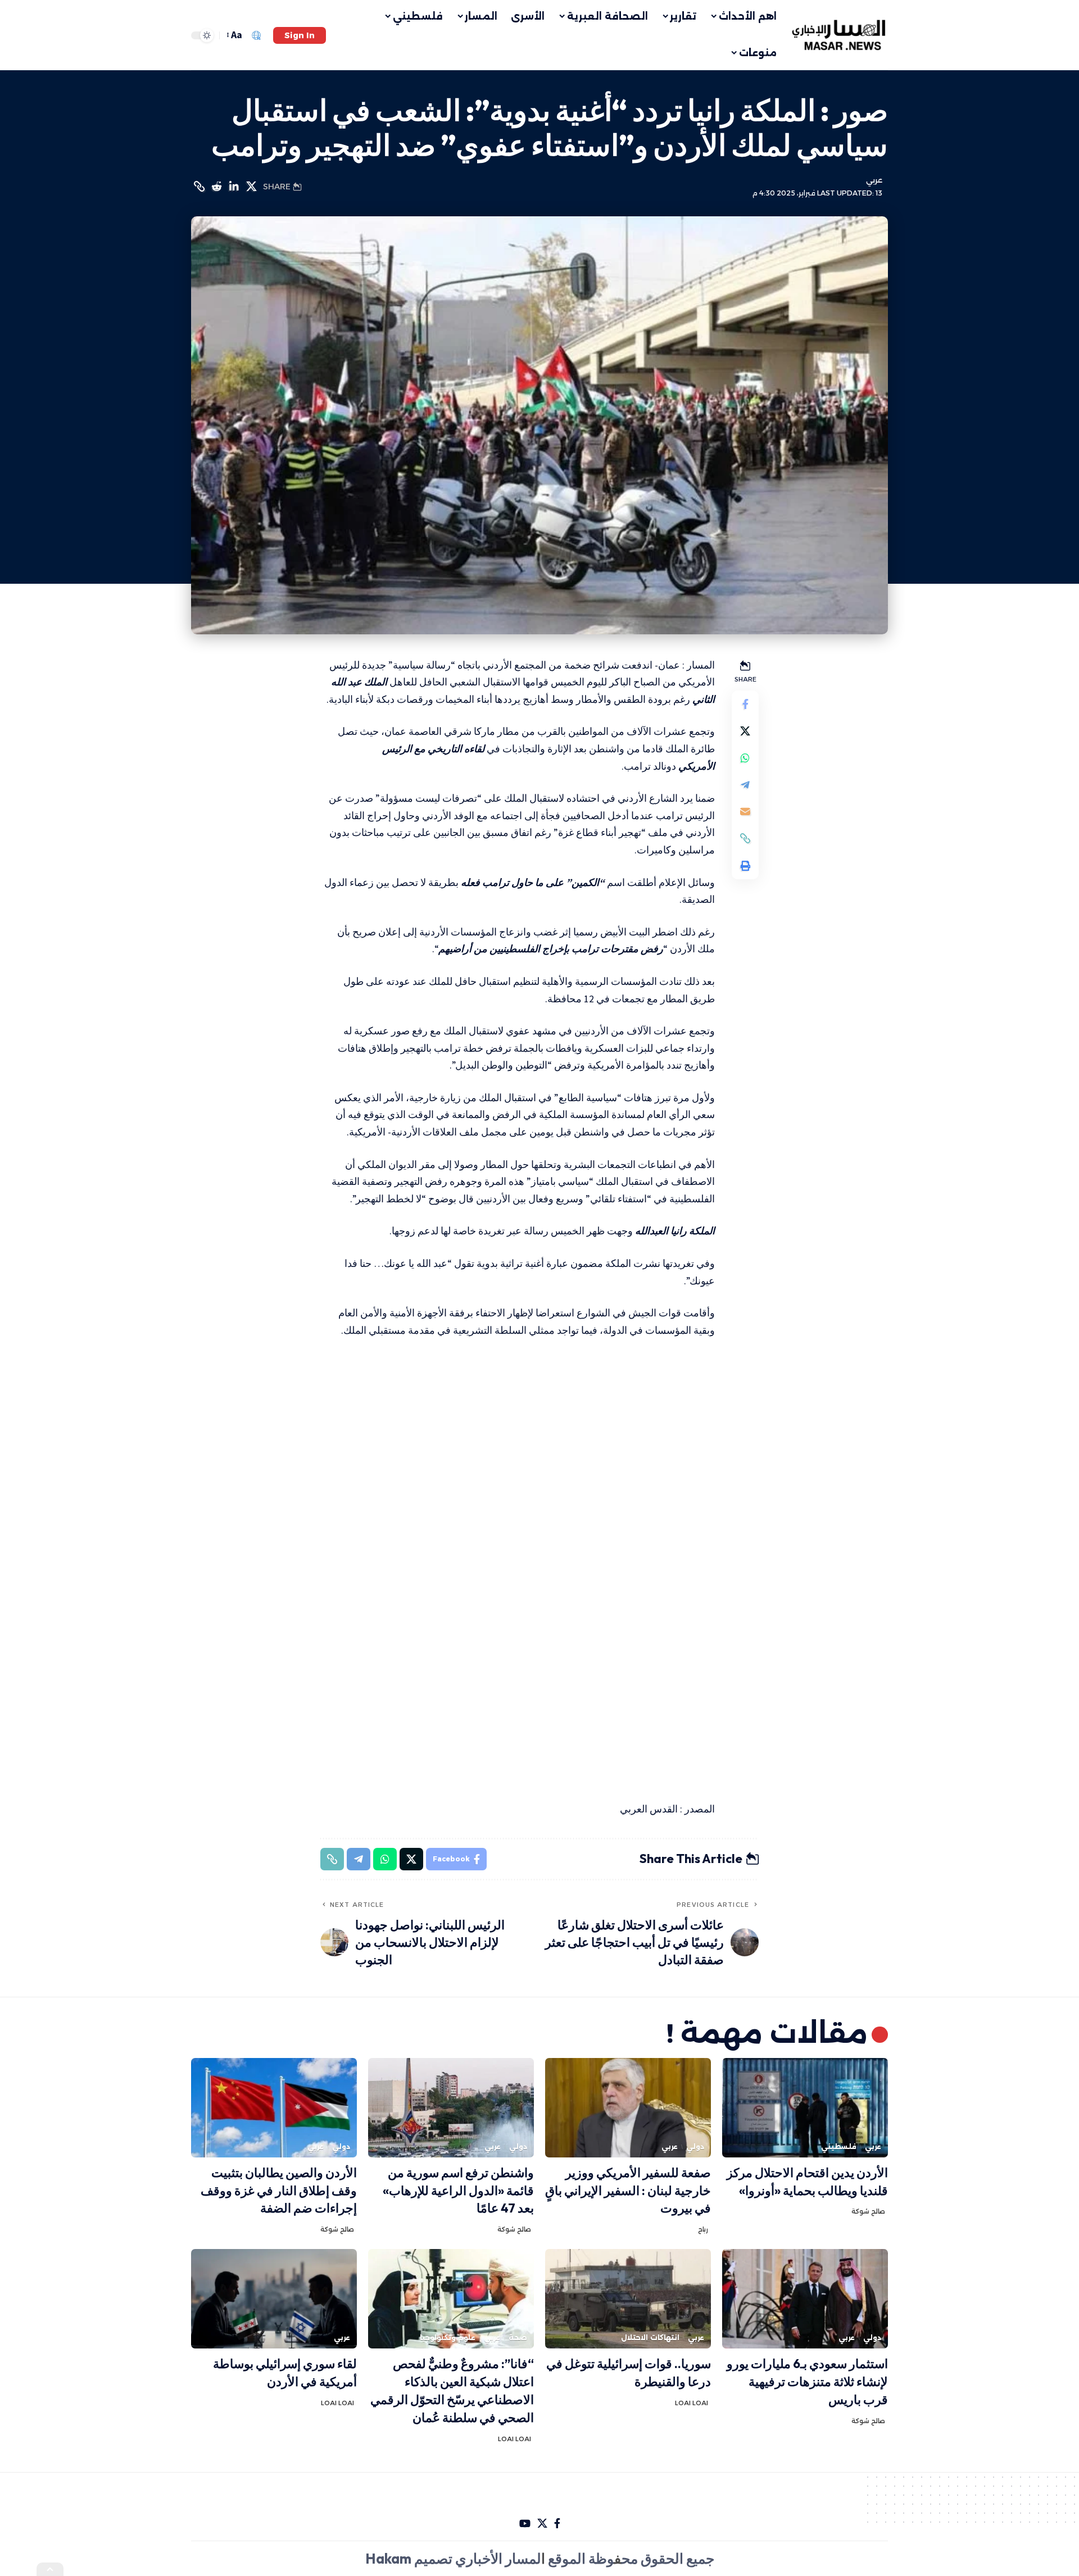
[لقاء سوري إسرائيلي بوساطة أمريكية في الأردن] (274, 2299)
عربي (874, 180)
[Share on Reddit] (216, 187)
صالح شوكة (868, 2211)
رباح (703, 2229)
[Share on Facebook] (745, 703)
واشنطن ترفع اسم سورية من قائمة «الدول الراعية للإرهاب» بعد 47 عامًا (458, 2191)
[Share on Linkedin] (234, 187)
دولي (695, 2146)
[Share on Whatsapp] (745, 757)
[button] (300, 35)
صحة (518, 2338)
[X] (542, 2523)
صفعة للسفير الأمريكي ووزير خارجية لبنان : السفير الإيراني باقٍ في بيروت (628, 2191)
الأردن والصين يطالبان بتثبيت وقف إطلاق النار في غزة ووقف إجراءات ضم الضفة (279, 2191)
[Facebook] (557, 2523)
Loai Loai (692, 2403)
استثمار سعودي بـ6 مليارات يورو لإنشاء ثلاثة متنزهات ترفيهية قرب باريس (807, 2382)
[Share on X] (251, 187)
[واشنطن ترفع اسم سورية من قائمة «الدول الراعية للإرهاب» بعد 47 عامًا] (451, 2108)
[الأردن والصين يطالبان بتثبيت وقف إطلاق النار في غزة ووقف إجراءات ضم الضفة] (274, 2108)
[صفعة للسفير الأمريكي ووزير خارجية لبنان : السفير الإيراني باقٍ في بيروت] (628, 2108)
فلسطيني (839, 2146)
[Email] (745, 811)
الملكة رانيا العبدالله (675, 1231)
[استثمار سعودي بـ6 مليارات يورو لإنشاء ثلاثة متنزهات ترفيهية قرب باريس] (805, 2299)
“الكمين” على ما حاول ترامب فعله (533, 882)
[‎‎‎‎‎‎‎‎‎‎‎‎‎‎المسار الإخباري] (840, 35)
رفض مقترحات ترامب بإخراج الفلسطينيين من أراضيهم (551, 949)
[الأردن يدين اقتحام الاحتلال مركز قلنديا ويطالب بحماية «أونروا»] (805, 2108)
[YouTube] (525, 2523)
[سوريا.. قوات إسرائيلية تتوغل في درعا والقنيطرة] (628, 2299)
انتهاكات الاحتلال (650, 2338)
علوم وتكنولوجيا (448, 2338)
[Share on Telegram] (745, 784)
